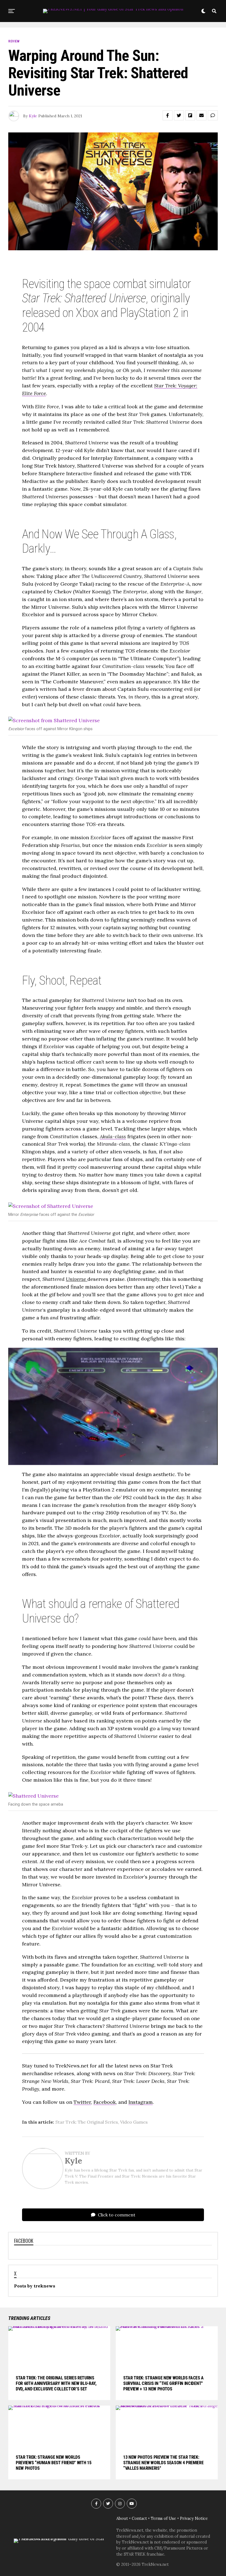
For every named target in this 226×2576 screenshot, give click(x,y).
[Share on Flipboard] (190, 115)
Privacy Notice (194, 2518)
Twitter (82, 2102)
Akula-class (113, 1136)
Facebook (105, 2102)
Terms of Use (163, 2518)
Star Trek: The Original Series (87, 2122)
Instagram (141, 2102)
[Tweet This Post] (179, 115)
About (122, 2518)
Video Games (134, 2122)
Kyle (33, 116)
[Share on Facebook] (168, 115)
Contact (139, 2518)
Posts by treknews (35, 2286)
